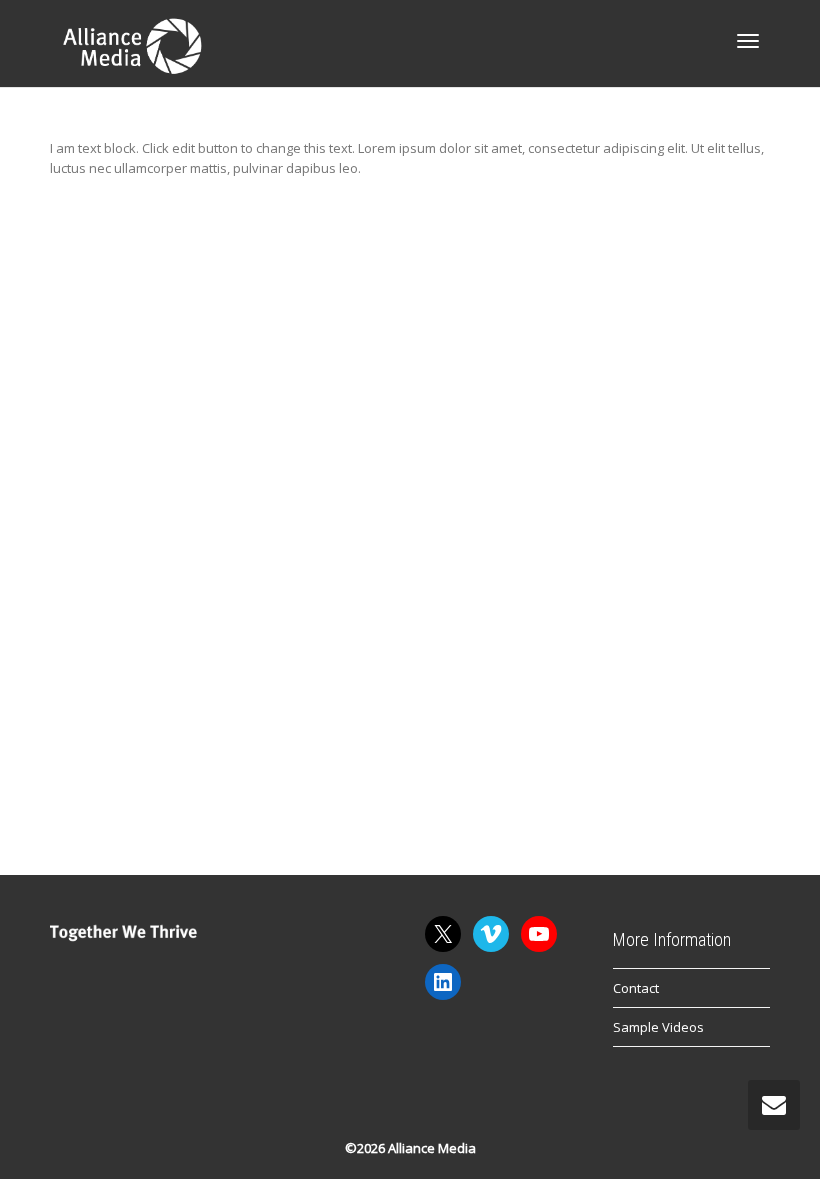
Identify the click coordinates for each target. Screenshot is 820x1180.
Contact (636, 988)
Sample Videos (658, 1027)
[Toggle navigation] (748, 41)
